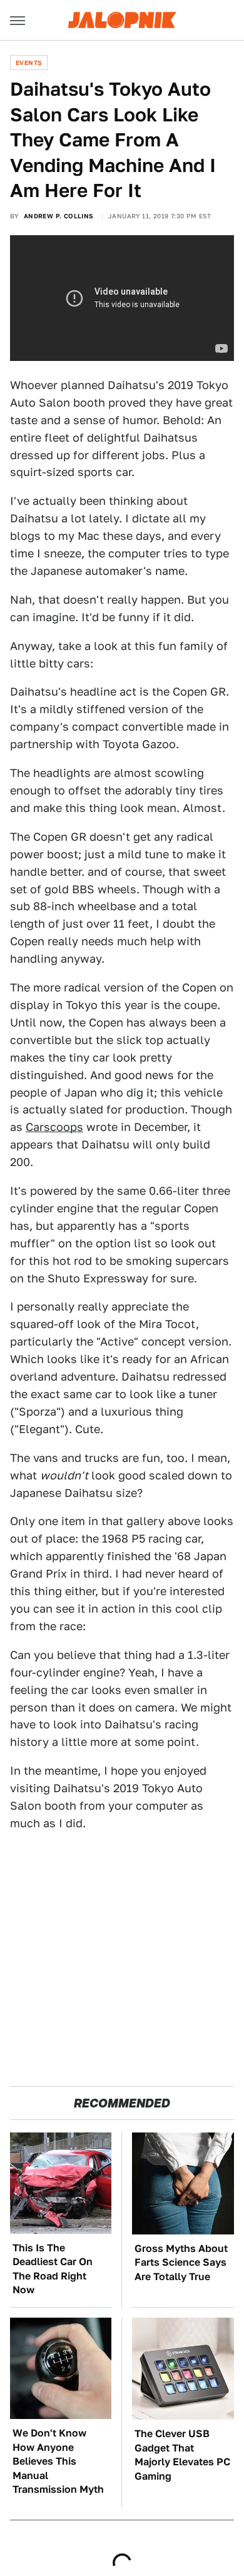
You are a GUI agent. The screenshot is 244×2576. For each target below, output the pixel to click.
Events (29, 63)
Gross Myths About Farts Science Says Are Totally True (181, 2263)
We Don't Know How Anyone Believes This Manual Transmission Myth (58, 2461)
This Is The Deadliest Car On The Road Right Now (53, 2269)
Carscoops (54, 1127)
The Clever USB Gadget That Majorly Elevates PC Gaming (182, 2455)
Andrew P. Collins (59, 216)
